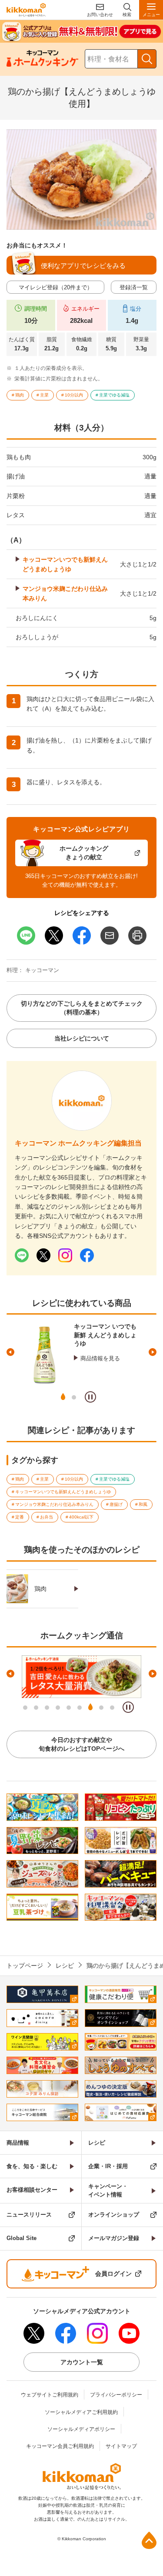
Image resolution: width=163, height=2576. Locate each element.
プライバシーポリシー (116, 2395)
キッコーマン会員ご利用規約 (60, 2446)
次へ (153, 1352)
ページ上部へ (149, 2540)
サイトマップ (121, 2446)
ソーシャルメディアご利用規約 (81, 2412)
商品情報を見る (100, 1358)
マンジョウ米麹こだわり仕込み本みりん (65, 593)
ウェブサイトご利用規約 (50, 2395)
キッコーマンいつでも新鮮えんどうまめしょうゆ (65, 564)
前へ (10, 1352)
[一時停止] (90, 1397)
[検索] (147, 59)
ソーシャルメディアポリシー (81, 2429)
